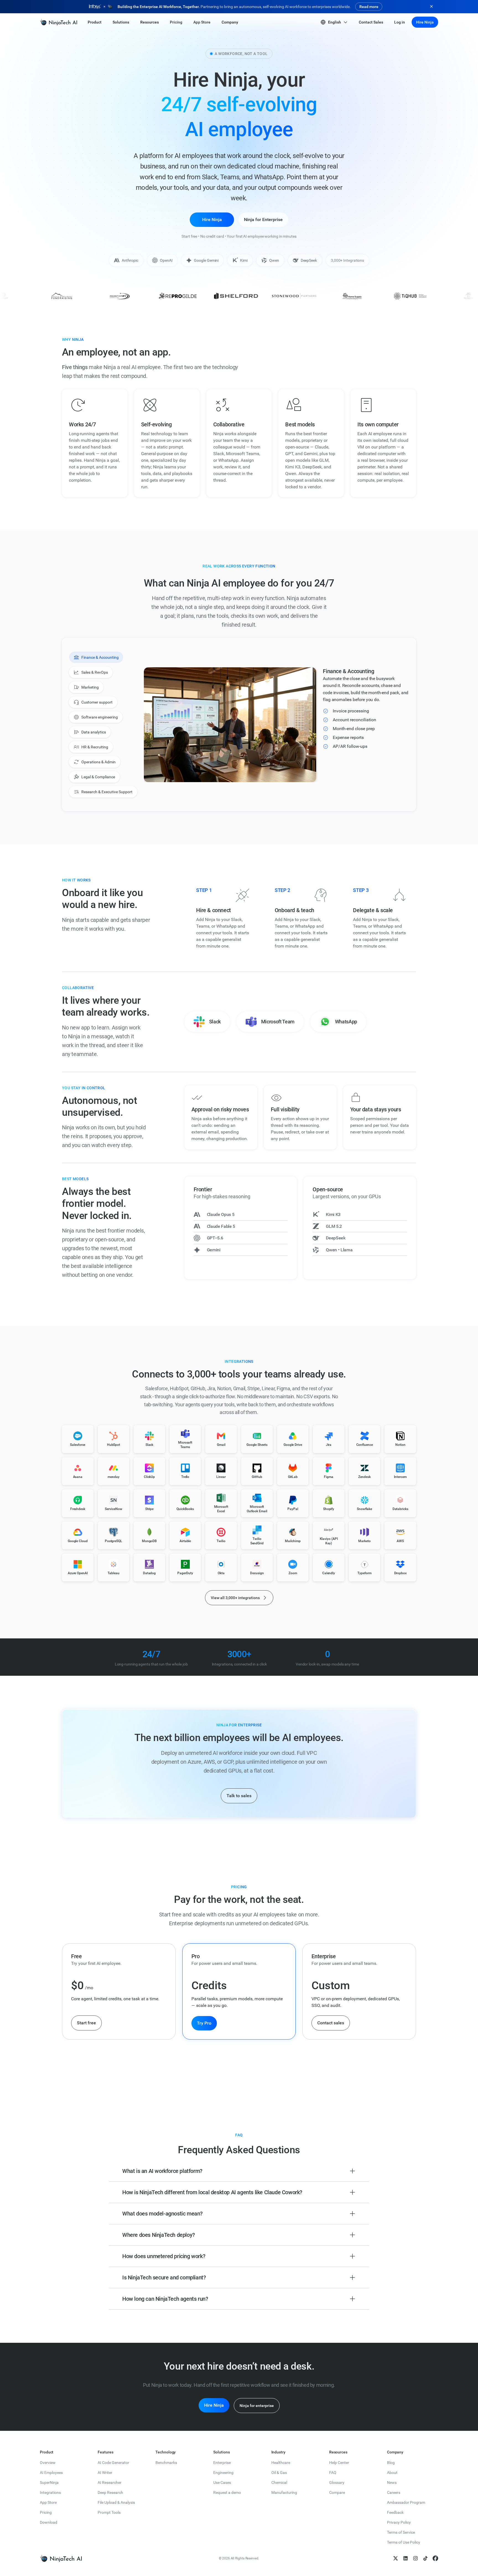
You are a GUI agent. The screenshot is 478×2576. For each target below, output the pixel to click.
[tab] (96, 657)
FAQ (333, 2473)
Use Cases (222, 2482)
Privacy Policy (399, 2522)
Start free (86, 2023)
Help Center (339, 2463)
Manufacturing (284, 2492)
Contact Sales (371, 22)
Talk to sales (239, 1796)
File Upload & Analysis (116, 2502)
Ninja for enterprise (257, 2406)
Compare (337, 2492)
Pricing (46, 2512)
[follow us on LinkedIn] (406, 2558)
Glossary (337, 2482)
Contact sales (331, 2023)
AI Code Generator (113, 2463)
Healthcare (281, 2463)
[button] (95, 22)
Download (49, 2522)
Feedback (395, 2512)
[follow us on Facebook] (435, 2558)
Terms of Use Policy (404, 2542)
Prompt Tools (109, 2512)
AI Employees (51, 2473)
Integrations (50, 2492)
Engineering (223, 2473)
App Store (48, 2502)
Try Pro (204, 2023)
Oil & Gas (279, 2473)
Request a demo (227, 2492)
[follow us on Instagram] (415, 2558)
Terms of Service (401, 2532)
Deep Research (110, 2492)
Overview (48, 2463)
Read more (369, 7)
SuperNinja (49, 2482)
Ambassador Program (406, 2502)
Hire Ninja (425, 22)
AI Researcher (110, 2482)
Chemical (279, 2482)
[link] (59, 22)
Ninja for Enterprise (263, 220)
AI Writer (105, 2473)
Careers (394, 2492)
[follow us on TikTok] (425, 2558)
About (392, 2473)
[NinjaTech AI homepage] (61, 2558)
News (392, 2482)
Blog (391, 2463)
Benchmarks (166, 2463)
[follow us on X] (396, 2558)
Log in (400, 22)
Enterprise (222, 2463)
